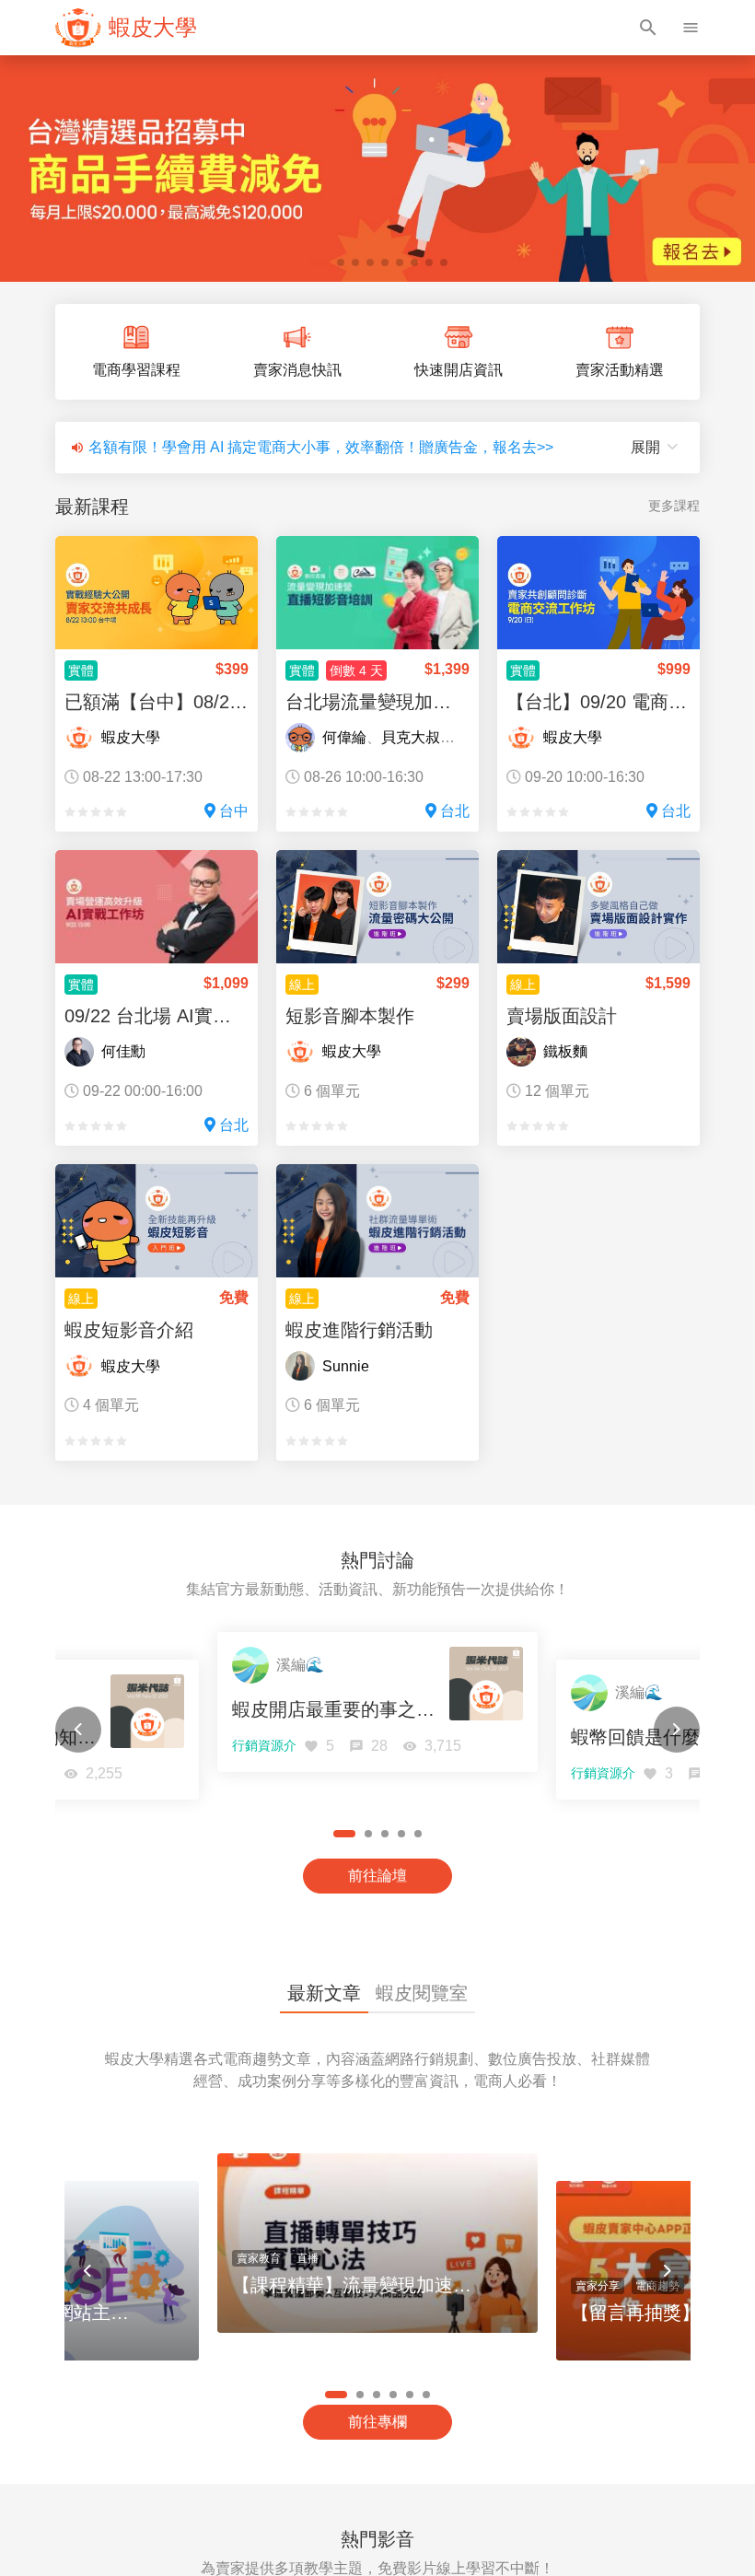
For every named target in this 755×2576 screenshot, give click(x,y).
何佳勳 (123, 1051)
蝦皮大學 (131, 737)
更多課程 (674, 506)
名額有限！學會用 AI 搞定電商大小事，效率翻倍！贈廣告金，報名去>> (321, 447)
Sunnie (346, 1366)
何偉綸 (344, 737)
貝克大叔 (411, 737)
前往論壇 (377, 1876)
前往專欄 (377, 2422)
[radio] (70, 812)
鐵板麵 (565, 1051)
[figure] (126, 28)
